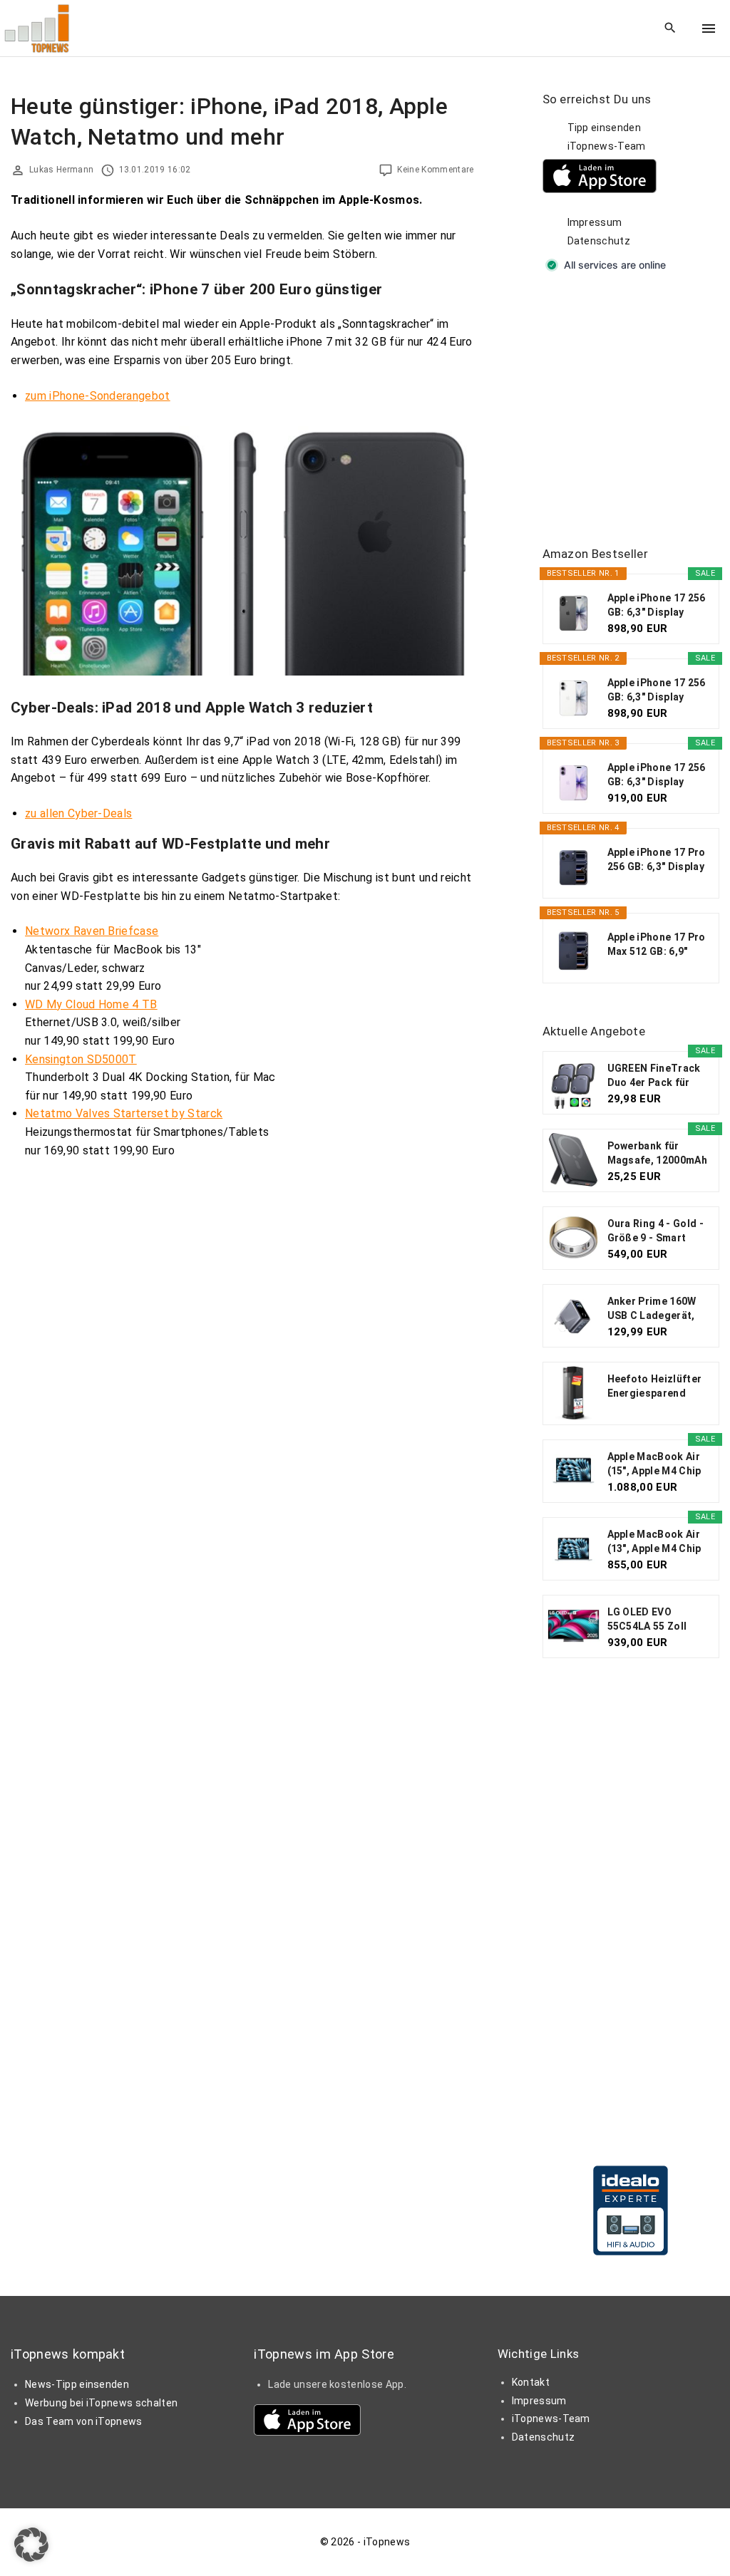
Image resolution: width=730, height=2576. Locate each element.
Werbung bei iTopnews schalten (101, 2403)
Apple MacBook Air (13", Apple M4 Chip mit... (654, 1542)
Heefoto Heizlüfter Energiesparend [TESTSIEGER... (655, 1387)
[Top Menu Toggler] (709, 29)
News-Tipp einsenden (77, 2384)
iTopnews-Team (607, 146)
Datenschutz (599, 241)
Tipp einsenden (604, 128)
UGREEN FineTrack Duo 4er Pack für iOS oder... (654, 1076)
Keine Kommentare (435, 170)
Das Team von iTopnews (84, 2421)
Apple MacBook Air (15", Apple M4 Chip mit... (654, 1464)
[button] (31, 2545)
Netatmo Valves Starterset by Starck (124, 1113)
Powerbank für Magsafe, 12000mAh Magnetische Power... (657, 1154)
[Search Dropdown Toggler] (670, 29)
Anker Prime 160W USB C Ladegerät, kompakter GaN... (652, 1309)
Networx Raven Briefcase (92, 931)
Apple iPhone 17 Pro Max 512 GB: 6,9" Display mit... (657, 945)
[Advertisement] (636, 410)
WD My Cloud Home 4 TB (91, 1004)
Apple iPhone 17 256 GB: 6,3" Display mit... (657, 606)
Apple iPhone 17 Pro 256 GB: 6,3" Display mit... (657, 860)
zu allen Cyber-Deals (78, 813)
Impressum (595, 222)
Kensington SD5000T (81, 1059)
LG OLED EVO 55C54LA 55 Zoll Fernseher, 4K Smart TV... (658, 1620)
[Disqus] (242, 1349)
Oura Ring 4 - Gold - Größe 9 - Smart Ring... (656, 1231)
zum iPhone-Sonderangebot (98, 396)
